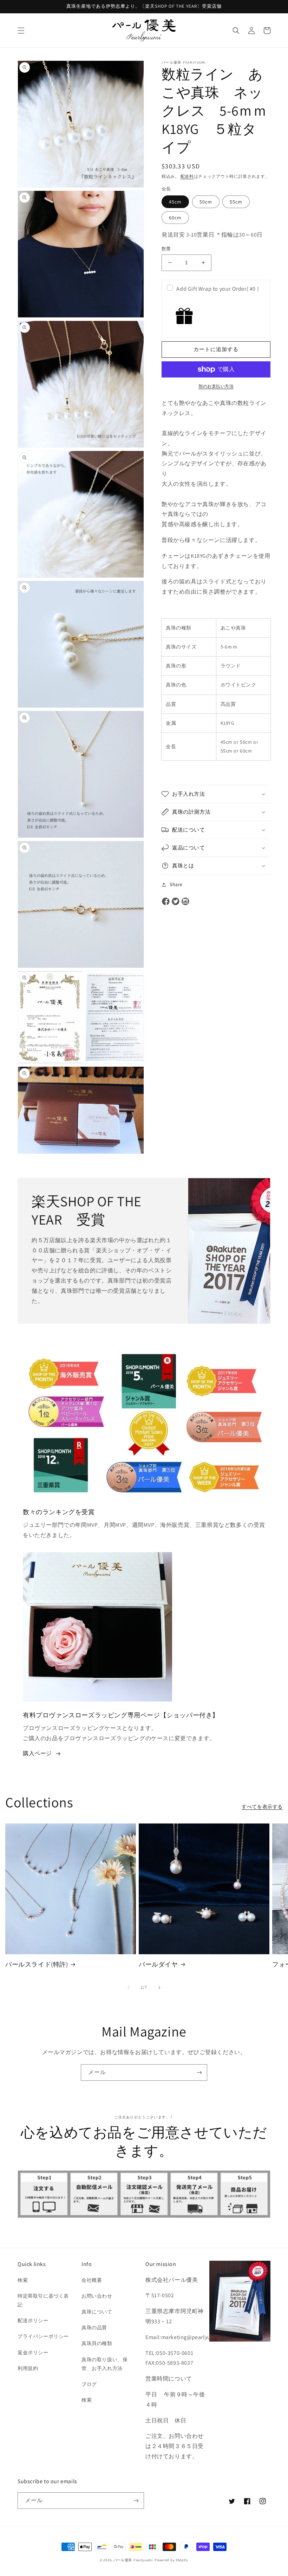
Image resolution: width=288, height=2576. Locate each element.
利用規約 (28, 2368)
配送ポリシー (33, 2320)
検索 (23, 2280)
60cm (175, 218)
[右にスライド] (159, 1988)
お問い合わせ (97, 2296)
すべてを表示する (262, 1807)
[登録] (199, 2073)
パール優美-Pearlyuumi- (134, 2560)
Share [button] (176, 884)
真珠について (97, 2312)
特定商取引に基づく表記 (43, 2300)
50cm (206, 202)
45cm (175, 202)
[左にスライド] (129, 1988)
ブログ (89, 2384)
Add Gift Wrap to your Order (218, 289)
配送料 (187, 176)
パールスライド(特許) (37, 1964)
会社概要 (92, 2280)
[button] (21, 31)
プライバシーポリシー (43, 2336)
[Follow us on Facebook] (166, 902)
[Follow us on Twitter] (176, 902)
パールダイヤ (158, 1964)
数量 (166, 249)
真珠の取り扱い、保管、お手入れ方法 (104, 2364)
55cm (236, 202)
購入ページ (37, 1753)
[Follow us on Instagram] (185, 902)
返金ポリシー (33, 2352)
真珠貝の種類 (97, 2343)
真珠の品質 (94, 2328)
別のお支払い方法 (216, 386)
